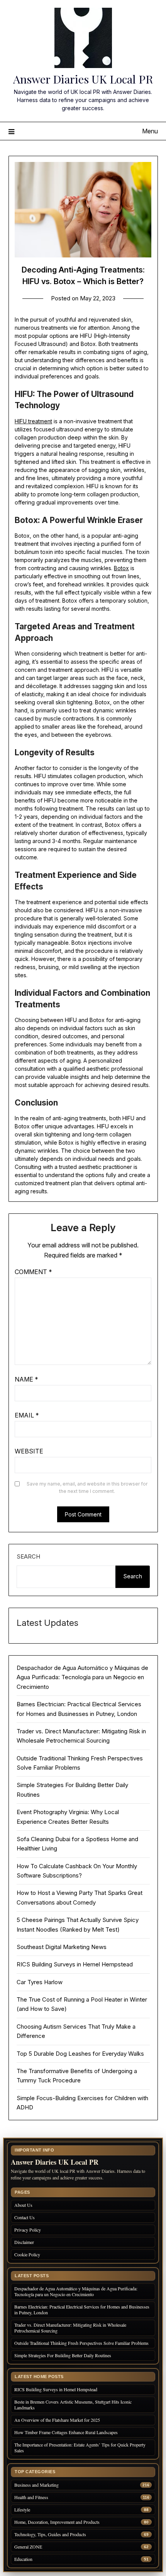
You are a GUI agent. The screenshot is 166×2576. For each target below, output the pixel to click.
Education (23, 2559)
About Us (23, 2205)
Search (28, 1556)
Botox (121, 568)
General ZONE (28, 2547)
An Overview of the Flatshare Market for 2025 (57, 2420)
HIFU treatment (33, 421)
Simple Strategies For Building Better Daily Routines (63, 2355)
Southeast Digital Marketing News (62, 1947)
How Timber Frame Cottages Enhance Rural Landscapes (66, 2432)
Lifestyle (22, 2510)
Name (26, 1379)
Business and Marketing (36, 2485)
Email (27, 1415)
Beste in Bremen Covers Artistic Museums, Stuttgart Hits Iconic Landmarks (73, 2405)
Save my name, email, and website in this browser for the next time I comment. (87, 1488)
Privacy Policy (28, 2230)
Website (29, 1451)
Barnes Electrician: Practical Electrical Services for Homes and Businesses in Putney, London (82, 2309)
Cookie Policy (27, 2254)
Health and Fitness (31, 2497)
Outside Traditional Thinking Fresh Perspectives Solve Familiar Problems (81, 2343)
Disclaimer (24, 2242)
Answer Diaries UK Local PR (83, 79)
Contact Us (25, 2217)
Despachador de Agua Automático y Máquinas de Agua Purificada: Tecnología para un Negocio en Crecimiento (82, 1677)
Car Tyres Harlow (40, 1982)
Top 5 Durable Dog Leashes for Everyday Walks (80, 2054)
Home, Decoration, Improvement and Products (57, 2522)
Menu (150, 131)
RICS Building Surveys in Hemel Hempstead (75, 1964)
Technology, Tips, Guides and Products (50, 2534)
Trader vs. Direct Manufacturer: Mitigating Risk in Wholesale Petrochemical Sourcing (70, 2328)
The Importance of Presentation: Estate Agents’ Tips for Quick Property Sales (80, 2447)
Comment (33, 1272)
